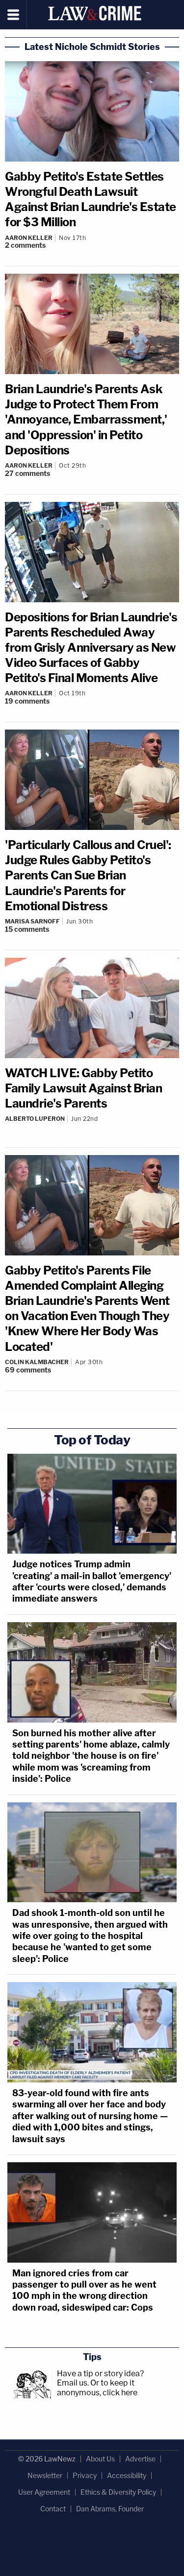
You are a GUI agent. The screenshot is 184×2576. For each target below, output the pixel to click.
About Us (100, 2459)
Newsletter (45, 2475)
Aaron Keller (29, 238)
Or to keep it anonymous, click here (97, 2387)
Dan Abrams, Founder (110, 2509)
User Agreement (44, 2492)
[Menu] (13, 15)
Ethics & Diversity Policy (118, 2492)
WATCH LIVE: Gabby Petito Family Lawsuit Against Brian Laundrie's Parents (83, 1088)
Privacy (85, 2475)
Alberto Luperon (35, 1119)
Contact (53, 2509)
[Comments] (92, 1127)
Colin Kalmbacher (37, 1362)
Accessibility (127, 2475)
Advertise (140, 2459)
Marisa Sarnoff (32, 921)
